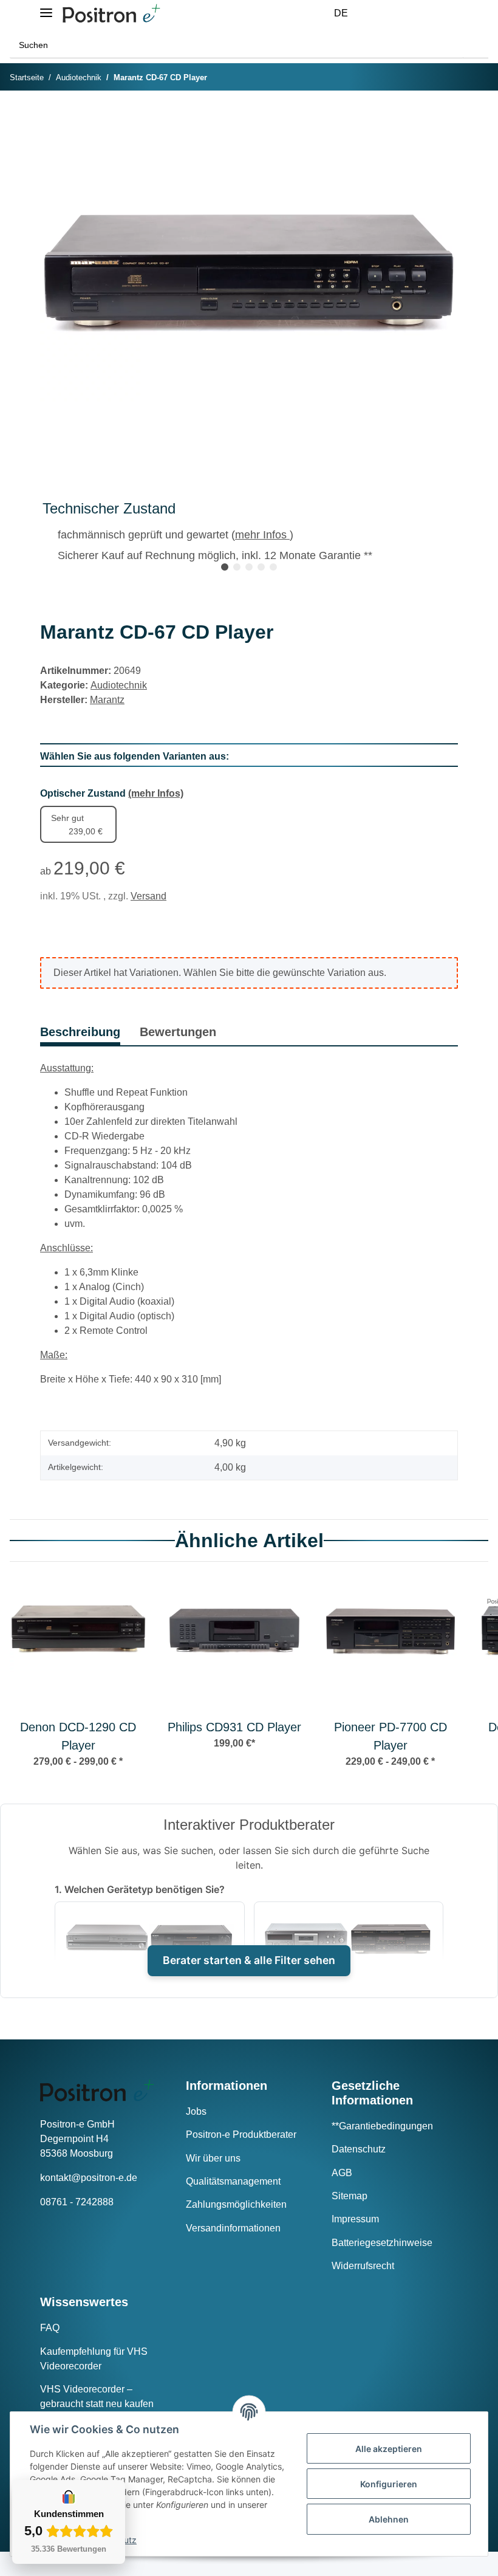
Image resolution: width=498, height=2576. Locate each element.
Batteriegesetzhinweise (382, 2243)
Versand (148, 896)
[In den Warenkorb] (50, 118)
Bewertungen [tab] (178, 1032)
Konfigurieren (389, 2484)
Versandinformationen (233, 2228)
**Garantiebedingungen (382, 2126)
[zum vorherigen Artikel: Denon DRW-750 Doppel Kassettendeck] (450, 78)
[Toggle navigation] (46, 8)
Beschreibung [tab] (80, 1032)
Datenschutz (359, 2149)
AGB (342, 2173)
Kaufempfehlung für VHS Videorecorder (94, 2359)
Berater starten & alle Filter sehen (249, 1960)
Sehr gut (77, 825)
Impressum (355, 2219)
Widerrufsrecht (363, 2266)
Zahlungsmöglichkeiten (236, 2204)
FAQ (50, 2328)
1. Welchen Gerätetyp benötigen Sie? (140, 1889)
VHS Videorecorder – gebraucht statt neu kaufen (97, 2396)
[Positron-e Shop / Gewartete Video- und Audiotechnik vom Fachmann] (111, 14)
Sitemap (350, 2196)
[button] (381, 13)
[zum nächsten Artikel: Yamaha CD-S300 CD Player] (476, 78)
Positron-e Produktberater (241, 2135)
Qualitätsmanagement (233, 2181)
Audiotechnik (119, 685)
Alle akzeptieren (389, 2449)
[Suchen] (476, 45)
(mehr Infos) (156, 793)
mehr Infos (262, 535)
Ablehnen (389, 2519)
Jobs (196, 2111)
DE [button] (341, 13)
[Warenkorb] (440, 13)
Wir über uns (213, 2158)
